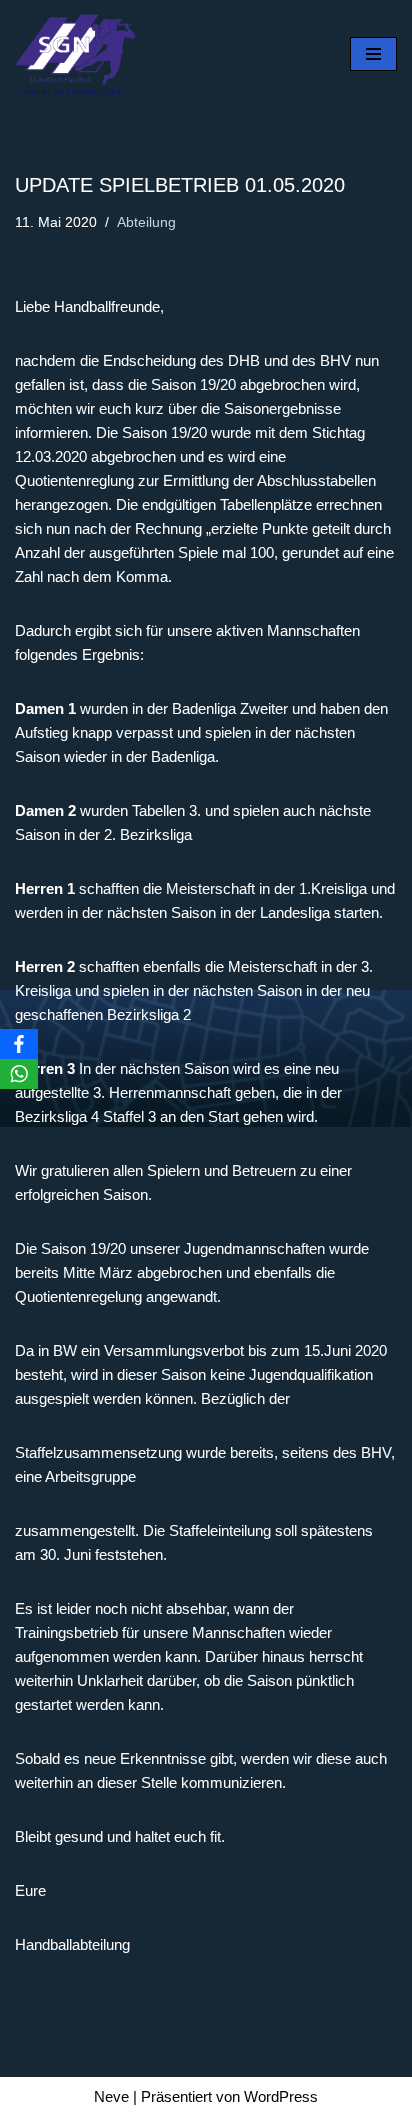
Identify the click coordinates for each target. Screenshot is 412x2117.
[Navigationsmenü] (373, 54)
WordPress (281, 2096)
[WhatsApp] (19, 1074)
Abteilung (146, 222)
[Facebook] (19, 1044)
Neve (111, 2096)
